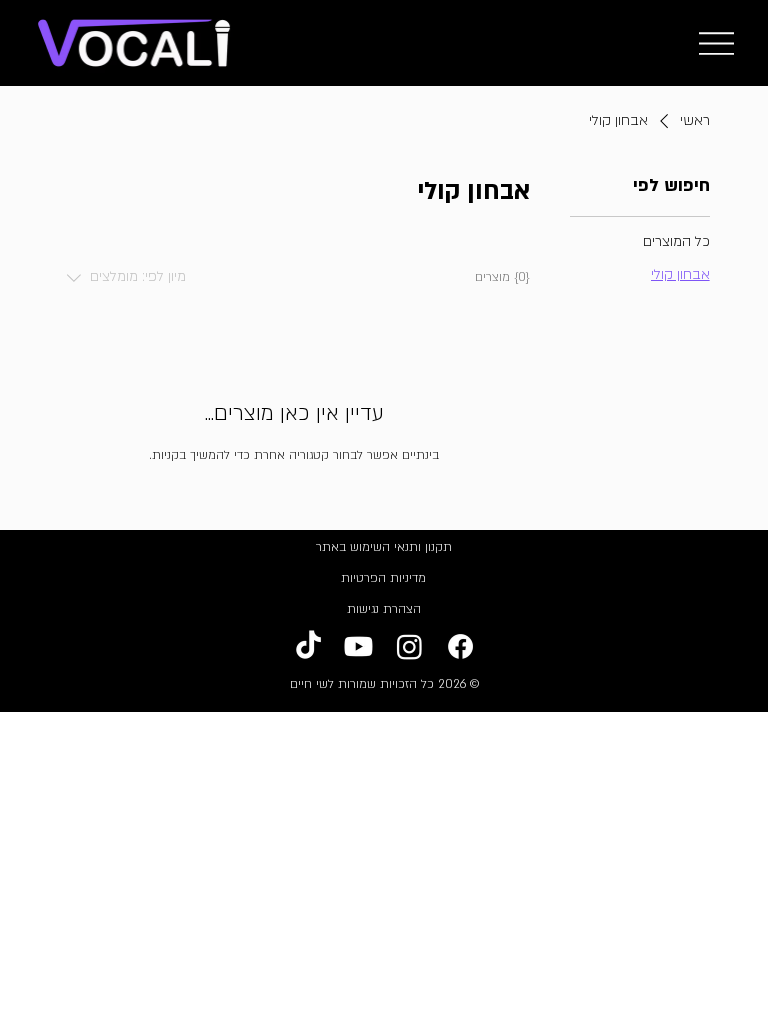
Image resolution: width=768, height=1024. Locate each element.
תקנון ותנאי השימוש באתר (384, 547)
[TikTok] (308, 646)
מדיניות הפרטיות (383, 578)
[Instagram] (409, 646)
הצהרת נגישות (384, 609)
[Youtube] (358, 646)
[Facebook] (460, 646)
